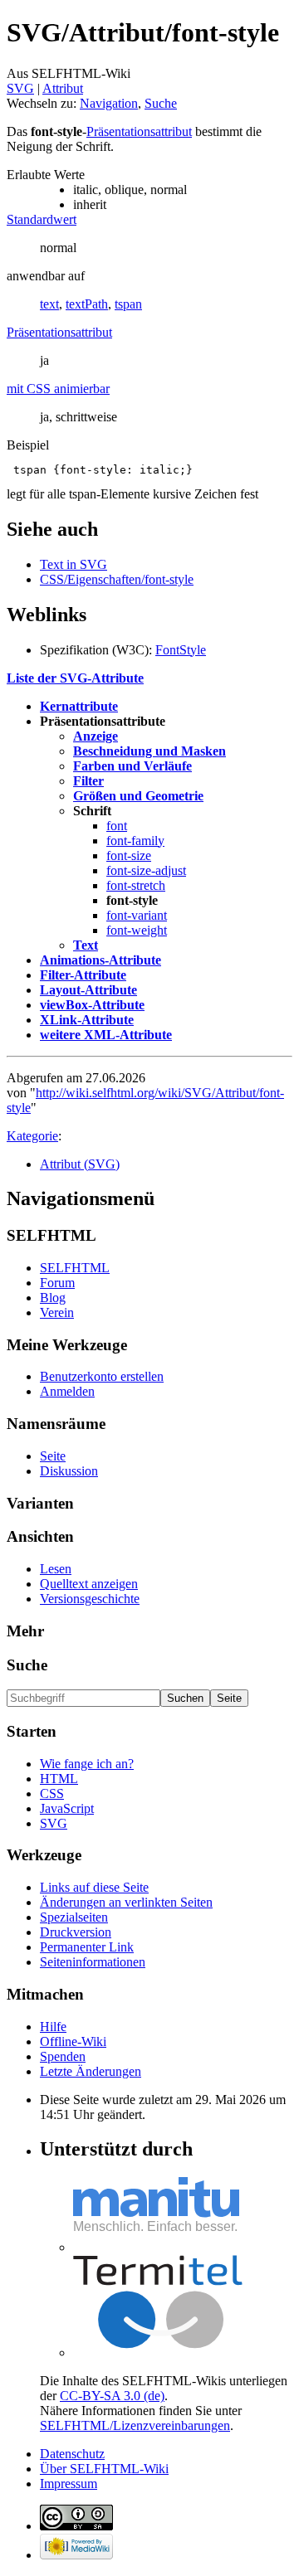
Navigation (109, 103)
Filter (88, 781)
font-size (129, 855)
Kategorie (32, 1136)
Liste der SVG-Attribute (75, 678)
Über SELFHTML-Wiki (104, 2469)
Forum (57, 1283)
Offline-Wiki (73, 2041)
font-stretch (136, 885)
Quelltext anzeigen (89, 1584)
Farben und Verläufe (132, 766)
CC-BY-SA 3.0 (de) (112, 2396)
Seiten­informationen (93, 1962)
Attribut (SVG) (80, 1164)
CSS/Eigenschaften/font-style (117, 579)
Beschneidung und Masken (149, 751)
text (49, 304)
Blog (53, 1298)
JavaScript (67, 1808)
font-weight (137, 930)
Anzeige (96, 736)
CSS (52, 1793)
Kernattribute (79, 706)
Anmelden (67, 1391)
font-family (135, 841)
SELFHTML (75, 1268)
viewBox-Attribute (92, 1005)
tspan (128, 304)
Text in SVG (74, 564)
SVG (20, 88)
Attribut (63, 88)
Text (86, 945)
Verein (57, 1312)
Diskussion (69, 1471)
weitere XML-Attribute (106, 1035)
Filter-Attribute (83, 975)
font (117, 826)
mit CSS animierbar (58, 389)
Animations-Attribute (100, 960)
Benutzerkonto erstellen (102, 1376)
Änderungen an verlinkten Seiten (126, 1902)
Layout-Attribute (88, 990)
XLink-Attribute (87, 1020)
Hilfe (53, 2027)
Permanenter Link (87, 1947)
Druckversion (76, 1932)
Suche (161, 103)
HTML (59, 1779)
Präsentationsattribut (139, 131)
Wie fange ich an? (87, 1764)
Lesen (56, 1569)
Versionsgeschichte (90, 1599)
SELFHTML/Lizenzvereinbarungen (135, 2425)
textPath (87, 304)
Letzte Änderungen (91, 2071)
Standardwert (42, 219)
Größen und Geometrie (138, 796)
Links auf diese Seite (94, 1887)
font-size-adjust (146, 870)
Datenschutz (72, 2454)
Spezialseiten (74, 1917)
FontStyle (181, 650)
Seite (53, 1456)
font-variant (137, 915)
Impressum (69, 2484)
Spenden (63, 2056)
